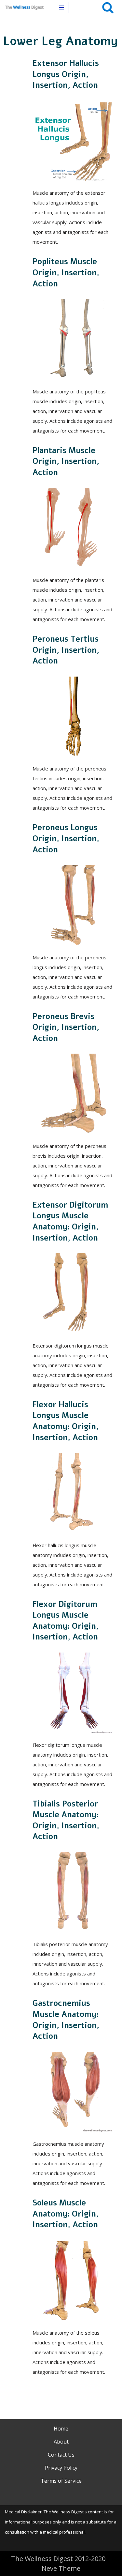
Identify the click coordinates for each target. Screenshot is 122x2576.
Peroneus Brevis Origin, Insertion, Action (66, 1027)
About (61, 2442)
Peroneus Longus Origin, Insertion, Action (66, 838)
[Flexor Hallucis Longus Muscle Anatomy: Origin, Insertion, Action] (73, 1493)
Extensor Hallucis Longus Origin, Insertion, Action (66, 74)
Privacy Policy (61, 2468)
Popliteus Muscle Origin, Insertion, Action (66, 273)
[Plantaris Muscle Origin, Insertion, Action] (73, 528)
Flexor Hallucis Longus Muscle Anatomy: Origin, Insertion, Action (66, 1421)
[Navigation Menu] (61, 8)
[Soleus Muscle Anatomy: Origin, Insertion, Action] (73, 2281)
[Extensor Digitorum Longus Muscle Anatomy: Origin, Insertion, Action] (73, 1294)
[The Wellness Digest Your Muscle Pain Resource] (24, 7)
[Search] (108, 7)
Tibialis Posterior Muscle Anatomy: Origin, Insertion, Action (66, 1820)
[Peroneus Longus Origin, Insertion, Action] (73, 906)
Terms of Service (61, 2481)
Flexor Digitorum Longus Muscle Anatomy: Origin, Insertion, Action (66, 1621)
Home (61, 2429)
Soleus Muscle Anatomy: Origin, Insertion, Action (66, 2214)
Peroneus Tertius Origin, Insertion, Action (66, 650)
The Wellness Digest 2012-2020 (58, 2559)
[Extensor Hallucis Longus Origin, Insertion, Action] (73, 141)
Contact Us (61, 2455)
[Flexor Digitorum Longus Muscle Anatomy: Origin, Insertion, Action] (73, 1693)
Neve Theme (61, 2568)
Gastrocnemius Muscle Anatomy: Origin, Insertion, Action (66, 2020)
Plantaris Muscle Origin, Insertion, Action (66, 461)
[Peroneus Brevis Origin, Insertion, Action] (73, 1094)
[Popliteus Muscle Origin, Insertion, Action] (73, 340)
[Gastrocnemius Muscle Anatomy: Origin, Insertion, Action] (73, 2092)
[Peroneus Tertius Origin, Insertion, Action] (73, 717)
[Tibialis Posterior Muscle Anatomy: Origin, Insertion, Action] (73, 1893)
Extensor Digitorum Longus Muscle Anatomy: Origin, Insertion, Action (70, 1221)
